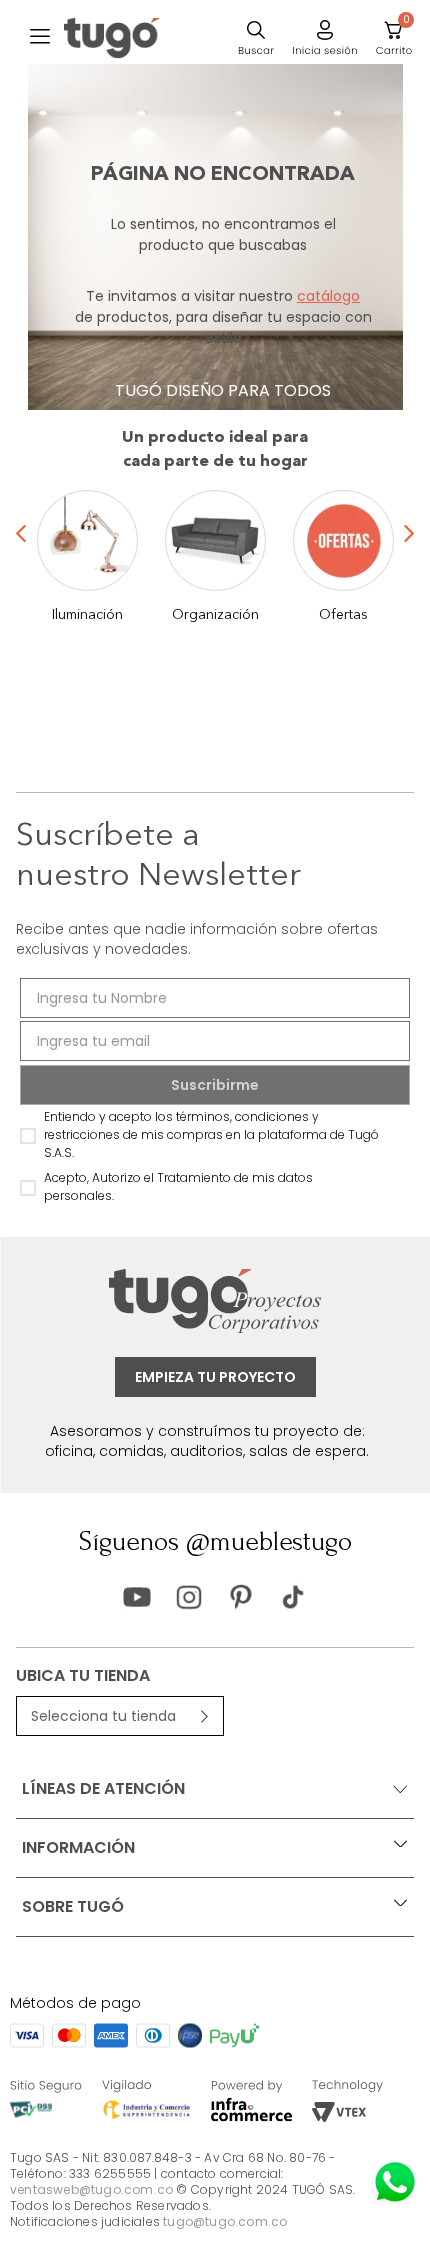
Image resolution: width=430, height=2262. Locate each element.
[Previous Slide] (21, 563)
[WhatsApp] (395, 2182)
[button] (40, 38)
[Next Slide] (408, 563)
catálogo (328, 296)
